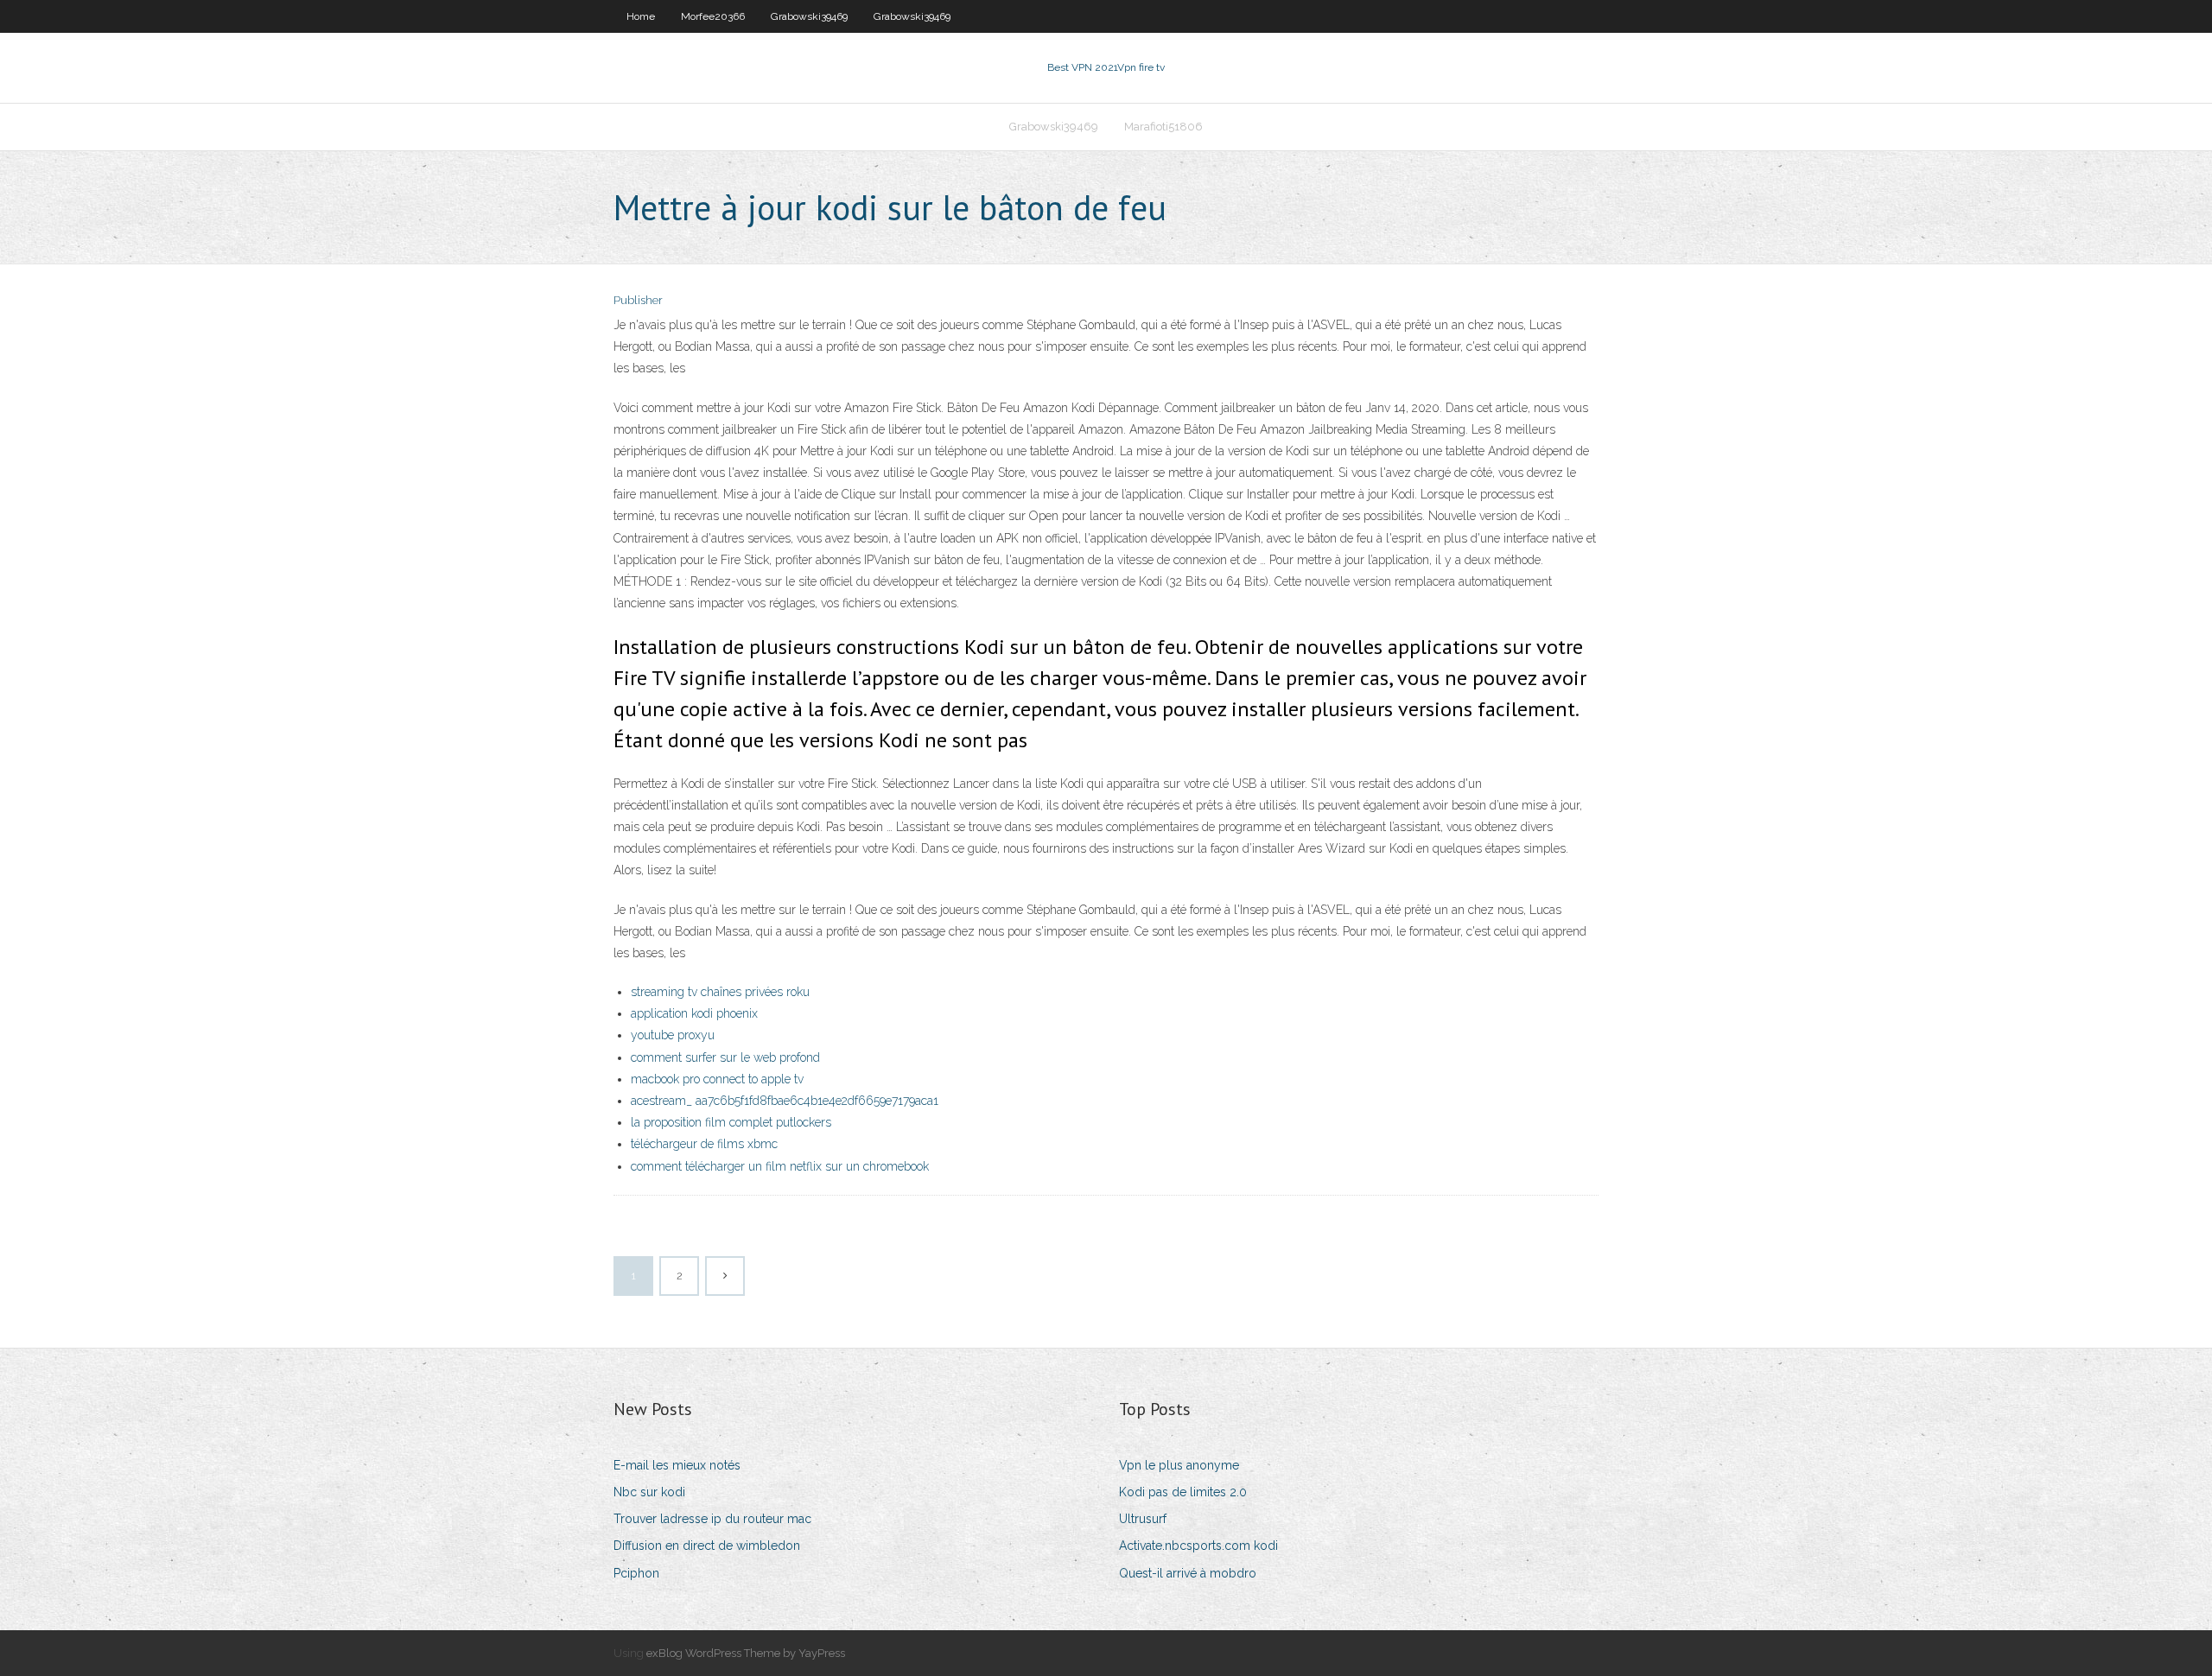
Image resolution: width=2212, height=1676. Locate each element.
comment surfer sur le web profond (725, 1057)
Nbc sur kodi (649, 1492)
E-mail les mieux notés (677, 1465)
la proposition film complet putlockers (731, 1122)
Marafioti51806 (1163, 127)
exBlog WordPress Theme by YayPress (746, 1653)
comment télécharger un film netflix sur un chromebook (780, 1166)
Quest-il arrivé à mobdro (1188, 1573)
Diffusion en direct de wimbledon (707, 1546)
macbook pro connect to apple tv (717, 1079)
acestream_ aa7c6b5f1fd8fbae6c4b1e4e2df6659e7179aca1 (785, 1101)
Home (641, 16)
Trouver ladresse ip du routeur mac (712, 1519)
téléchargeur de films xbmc (704, 1144)
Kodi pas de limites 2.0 (1183, 1492)
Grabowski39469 (809, 16)
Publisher (638, 300)
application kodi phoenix (694, 1013)
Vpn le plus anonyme (1179, 1465)
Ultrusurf (1143, 1519)
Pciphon (636, 1573)
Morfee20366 (713, 16)
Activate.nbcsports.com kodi (1198, 1546)
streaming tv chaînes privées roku (720, 992)
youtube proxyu (673, 1035)
